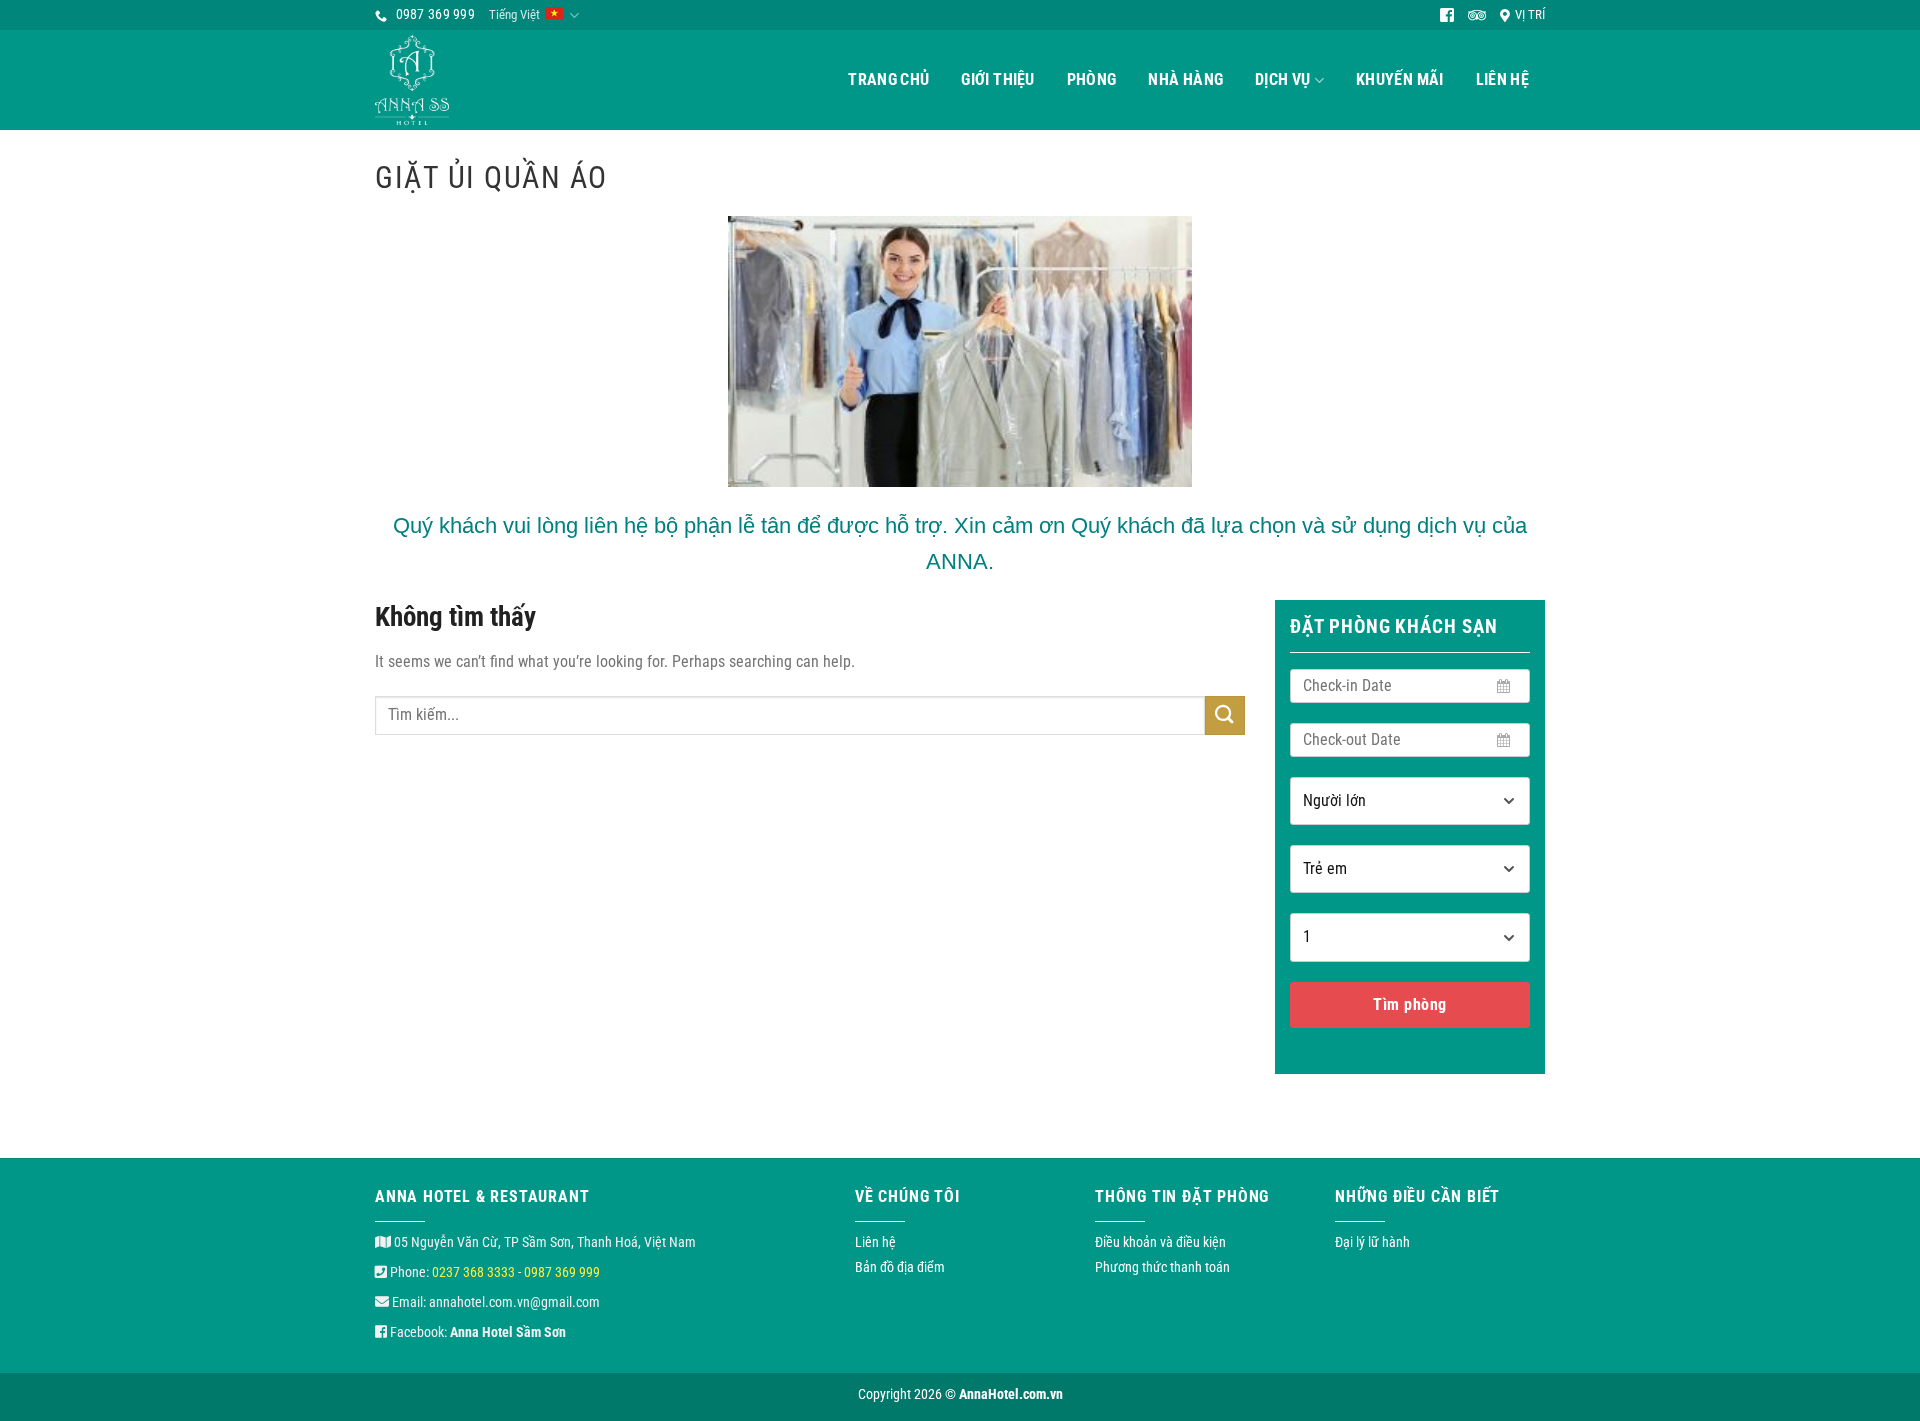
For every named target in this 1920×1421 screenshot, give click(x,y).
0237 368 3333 (473, 1272)
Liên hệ (1502, 79)
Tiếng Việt (514, 14)
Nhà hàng (1185, 79)
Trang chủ (888, 79)
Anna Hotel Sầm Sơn (508, 1332)
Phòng (1092, 79)
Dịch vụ (1282, 79)
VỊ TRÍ (1530, 14)
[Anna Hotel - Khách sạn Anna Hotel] (440, 80)
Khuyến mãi (1399, 79)
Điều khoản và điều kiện (1160, 1242)
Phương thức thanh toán (1162, 1267)
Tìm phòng (1409, 1004)
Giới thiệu (997, 79)
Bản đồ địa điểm (900, 1267)
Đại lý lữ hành (1372, 1242)
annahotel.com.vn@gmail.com (514, 1302)
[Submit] (1225, 715)
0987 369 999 (562, 1272)
